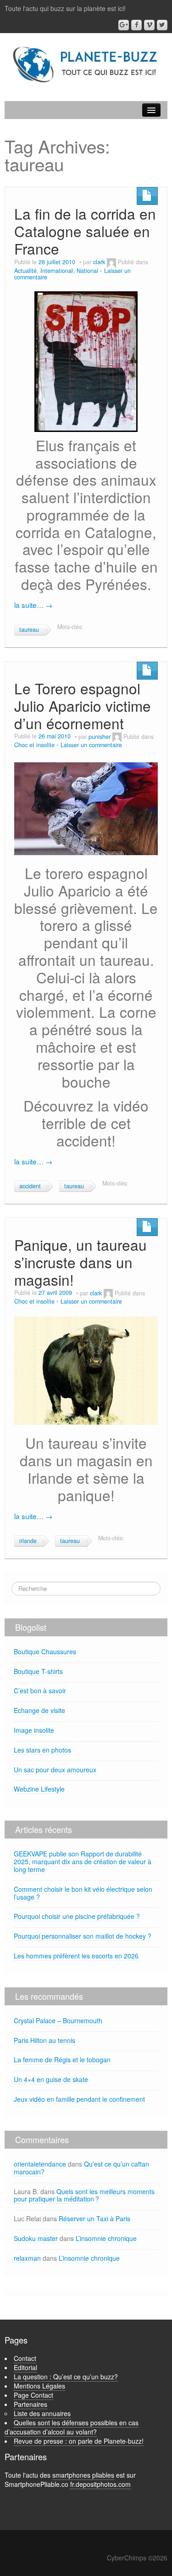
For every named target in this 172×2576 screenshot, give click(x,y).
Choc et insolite (34, 745)
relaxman (27, 2258)
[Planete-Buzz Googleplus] (124, 25)
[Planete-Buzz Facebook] (136, 25)
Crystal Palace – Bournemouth (58, 2020)
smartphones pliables (83, 2475)
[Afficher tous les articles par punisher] (117, 737)
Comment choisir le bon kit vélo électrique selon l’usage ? (83, 1893)
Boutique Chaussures (45, 1651)
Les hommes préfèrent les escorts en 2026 (76, 1956)
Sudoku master (36, 2238)
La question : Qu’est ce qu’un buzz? (66, 2377)
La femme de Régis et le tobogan (62, 2060)
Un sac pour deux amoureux (55, 1770)
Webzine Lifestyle (39, 1789)
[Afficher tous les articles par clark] (111, 262)
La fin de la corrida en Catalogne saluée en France (85, 231)
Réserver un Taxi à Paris (94, 2219)
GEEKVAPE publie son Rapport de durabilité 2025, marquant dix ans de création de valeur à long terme (83, 1861)
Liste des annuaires (42, 2413)
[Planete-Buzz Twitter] (162, 25)
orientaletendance (40, 2164)
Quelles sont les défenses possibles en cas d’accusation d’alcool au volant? (72, 2427)
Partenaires (31, 2404)
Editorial (25, 2367)
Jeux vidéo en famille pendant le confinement (79, 2099)
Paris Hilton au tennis (44, 2040)
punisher (100, 737)
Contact (25, 2358)
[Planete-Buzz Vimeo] (149, 25)
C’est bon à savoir (40, 1691)
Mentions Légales (39, 2386)
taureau (29, 630)
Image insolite (34, 1730)
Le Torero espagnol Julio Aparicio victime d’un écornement (83, 706)
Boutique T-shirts (38, 1671)
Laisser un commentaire (91, 745)
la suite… (33, 605)
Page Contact (33, 2395)
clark (99, 262)
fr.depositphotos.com (100, 2484)
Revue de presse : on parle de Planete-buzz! (79, 2441)
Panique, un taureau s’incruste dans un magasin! (80, 1262)
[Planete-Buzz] (86, 65)
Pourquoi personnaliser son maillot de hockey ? (83, 1936)
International (57, 271)
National (87, 271)
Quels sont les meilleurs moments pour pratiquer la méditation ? (84, 2195)
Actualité (25, 271)
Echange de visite (39, 1710)
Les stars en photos (42, 1750)
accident (30, 1186)
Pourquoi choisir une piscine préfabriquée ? (77, 1916)
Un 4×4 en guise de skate (51, 2079)
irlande (28, 1541)
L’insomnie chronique (106, 2238)
